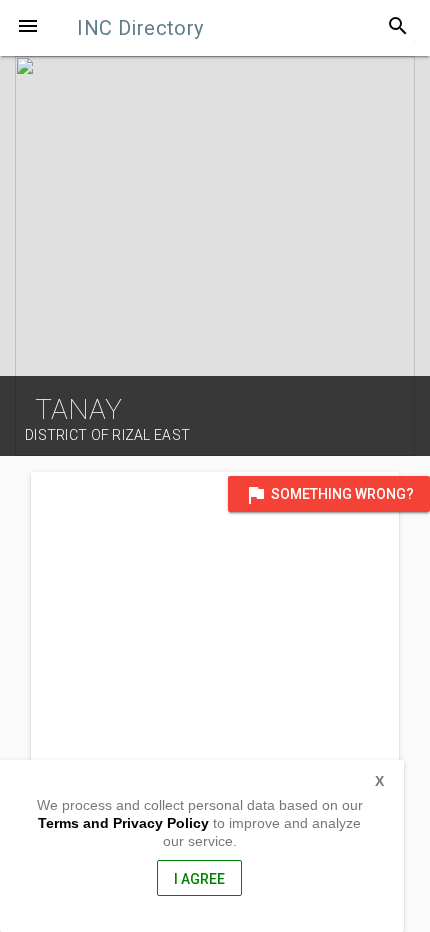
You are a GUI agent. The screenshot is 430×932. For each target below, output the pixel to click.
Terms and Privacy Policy (123, 823)
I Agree (199, 879)
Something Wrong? (329, 495)
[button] (28, 28)
